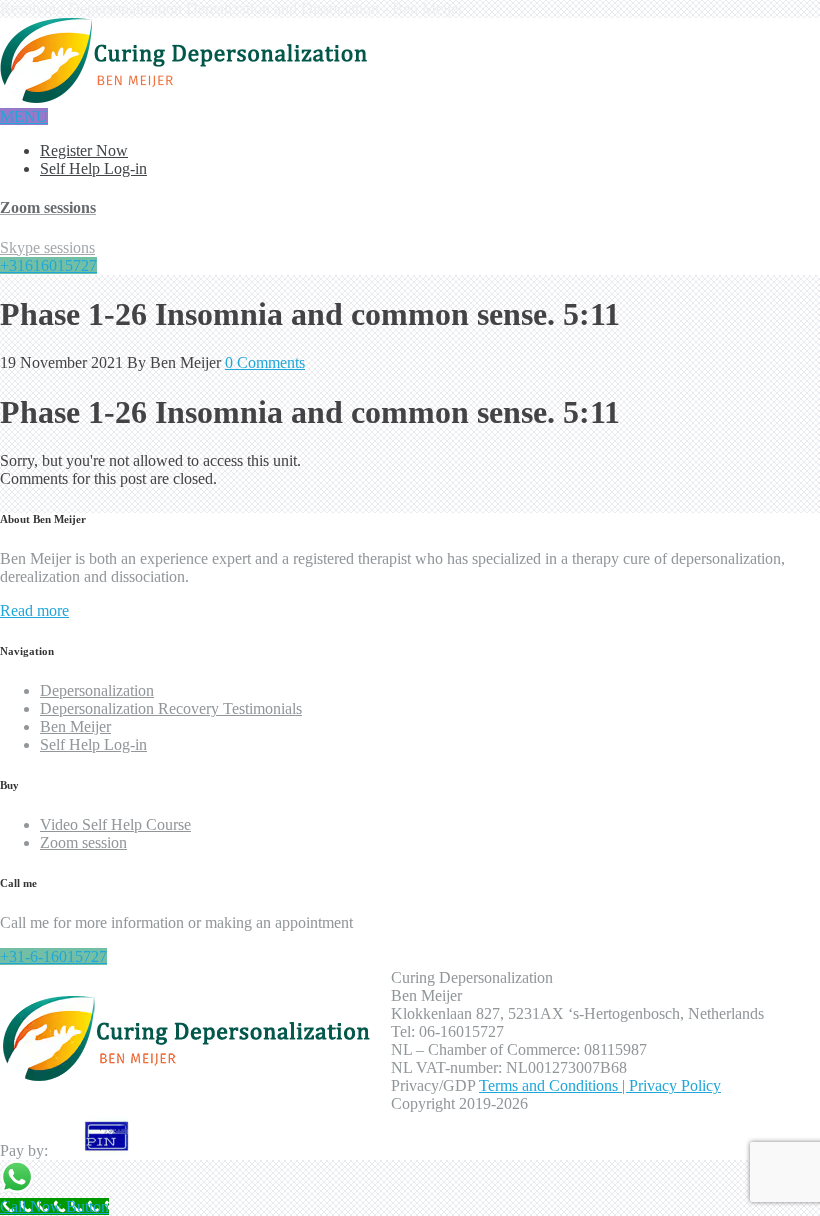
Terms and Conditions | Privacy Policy (600, 1085)
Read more (34, 610)
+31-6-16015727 (53, 956)
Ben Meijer (75, 726)
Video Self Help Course (115, 824)
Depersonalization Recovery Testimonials (171, 708)
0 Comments (265, 362)
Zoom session (83, 842)
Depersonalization (97, 690)
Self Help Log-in (93, 168)
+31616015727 (48, 265)
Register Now (84, 150)
